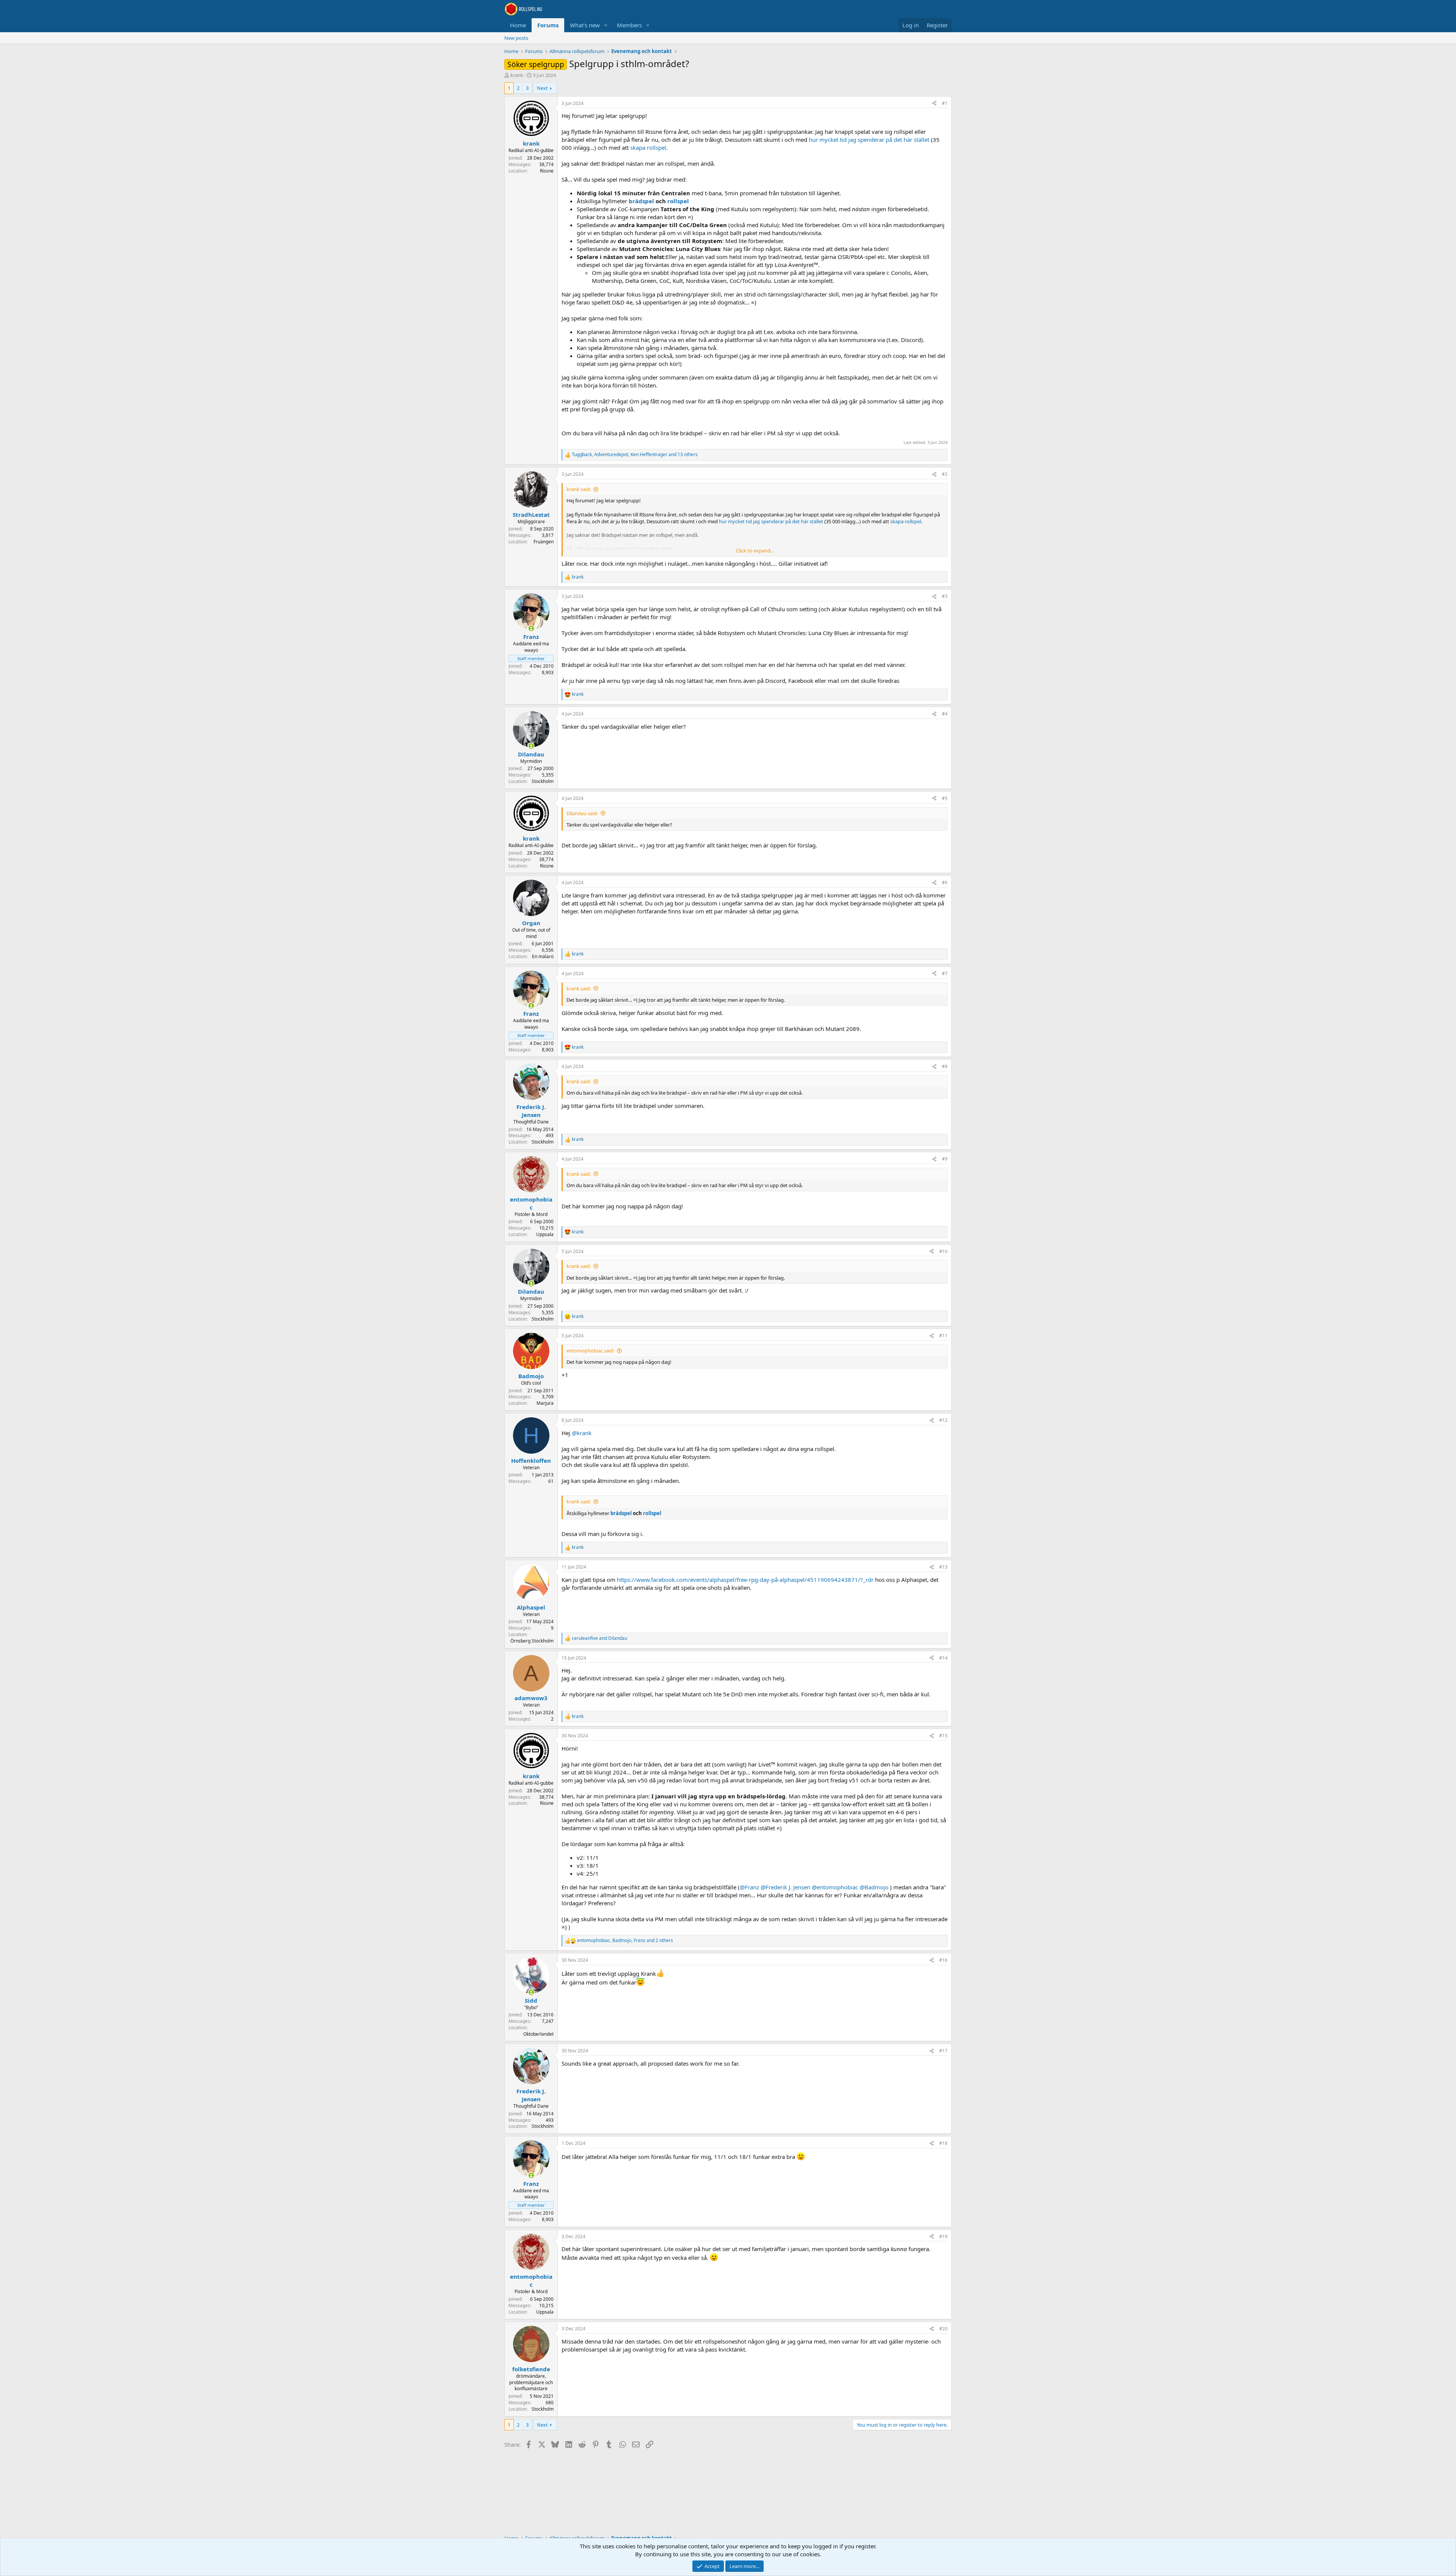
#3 (945, 596)
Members (629, 25)
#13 (943, 1567)
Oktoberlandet (538, 2034)
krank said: (579, 489)
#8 (945, 1066)
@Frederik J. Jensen (785, 1887)
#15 (943, 1736)
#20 (943, 2329)
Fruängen (544, 542)
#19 (943, 2236)
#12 (943, 1420)
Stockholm (543, 781)
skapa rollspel (648, 147)
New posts (516, 38)
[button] (606, 25)
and (599, 1638)
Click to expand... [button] (755, 551)
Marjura (545, 1403)
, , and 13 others (635, 455)
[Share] (934, 104)
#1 (945, 103)
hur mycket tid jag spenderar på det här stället (869, 140)
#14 (943, 1658)
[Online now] (531, 628)
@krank (582, 1433)
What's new (585, 25)
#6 (945, 882)
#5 (945, 798)
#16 (943, 1960)
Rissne (547, 171)
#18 (943, 2143)
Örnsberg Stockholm (532, 1641)
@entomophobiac (835, 1887)
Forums (548, 25)
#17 (943, 2051)
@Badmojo (874, 1887)
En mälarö (543, 956)
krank (517, 75)
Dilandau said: (582, 813)
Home (518, 25)
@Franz (749, 1887)
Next (542, 88)
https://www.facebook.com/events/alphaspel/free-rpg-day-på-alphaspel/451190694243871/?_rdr (745, 1580)
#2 (945, 474)
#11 (943, 1336)
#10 (943, 1251)
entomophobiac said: (590, 1351)
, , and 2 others (625, 1941)
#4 (945, 714)
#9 (945, 1159)
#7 (945, 973)
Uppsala (545, 1234)
